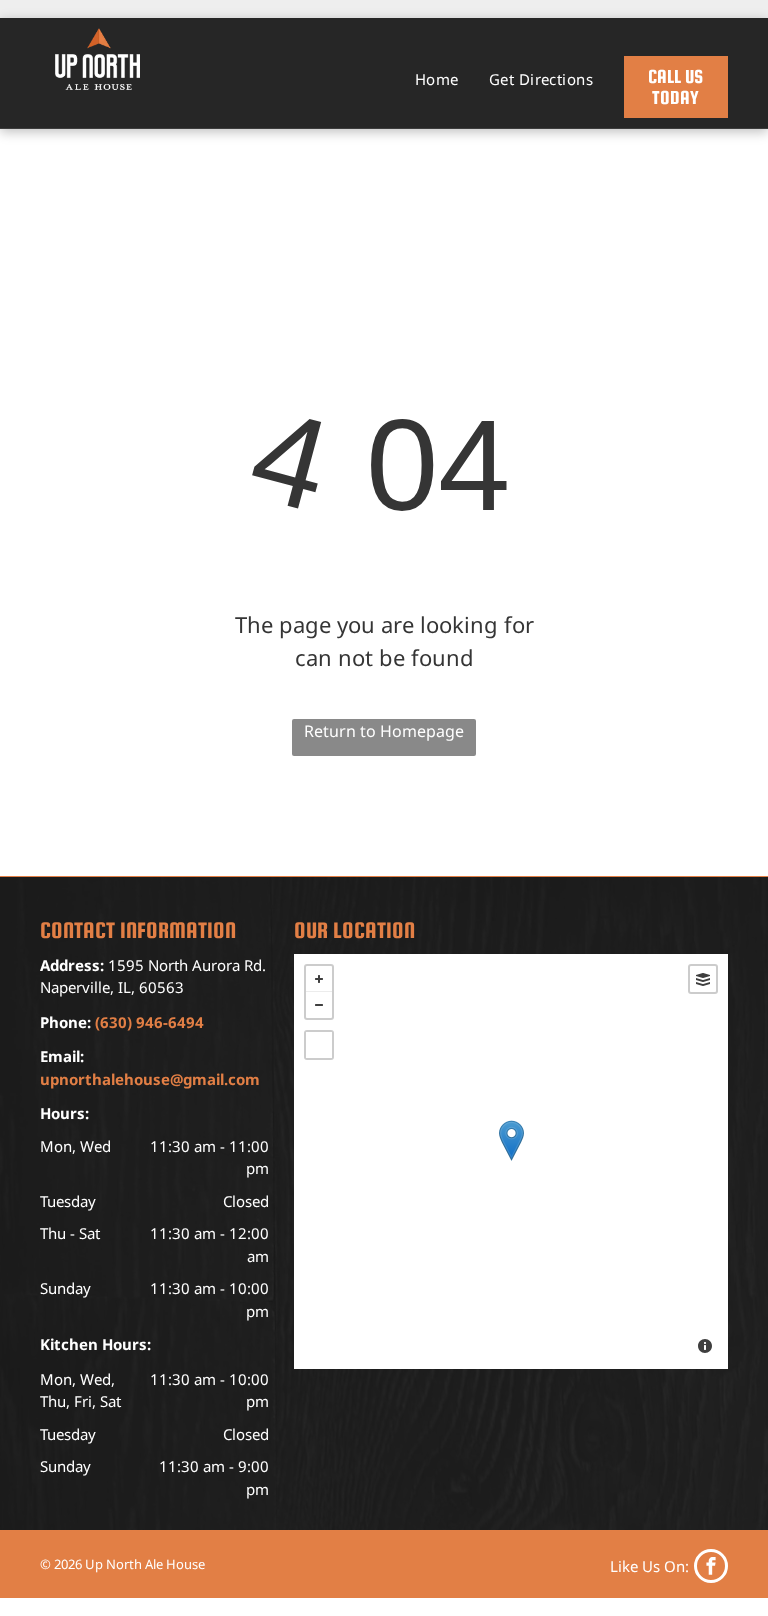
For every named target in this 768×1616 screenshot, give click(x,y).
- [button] (319, 1005)
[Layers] (703, 979)
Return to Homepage (384, 731)
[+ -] (511, 1161)
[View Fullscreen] (319, 1045)
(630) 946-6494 (149, 1022)
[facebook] (669, 1566)
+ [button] (319, 979)
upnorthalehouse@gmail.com (150, 1079)
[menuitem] (437, 79)
